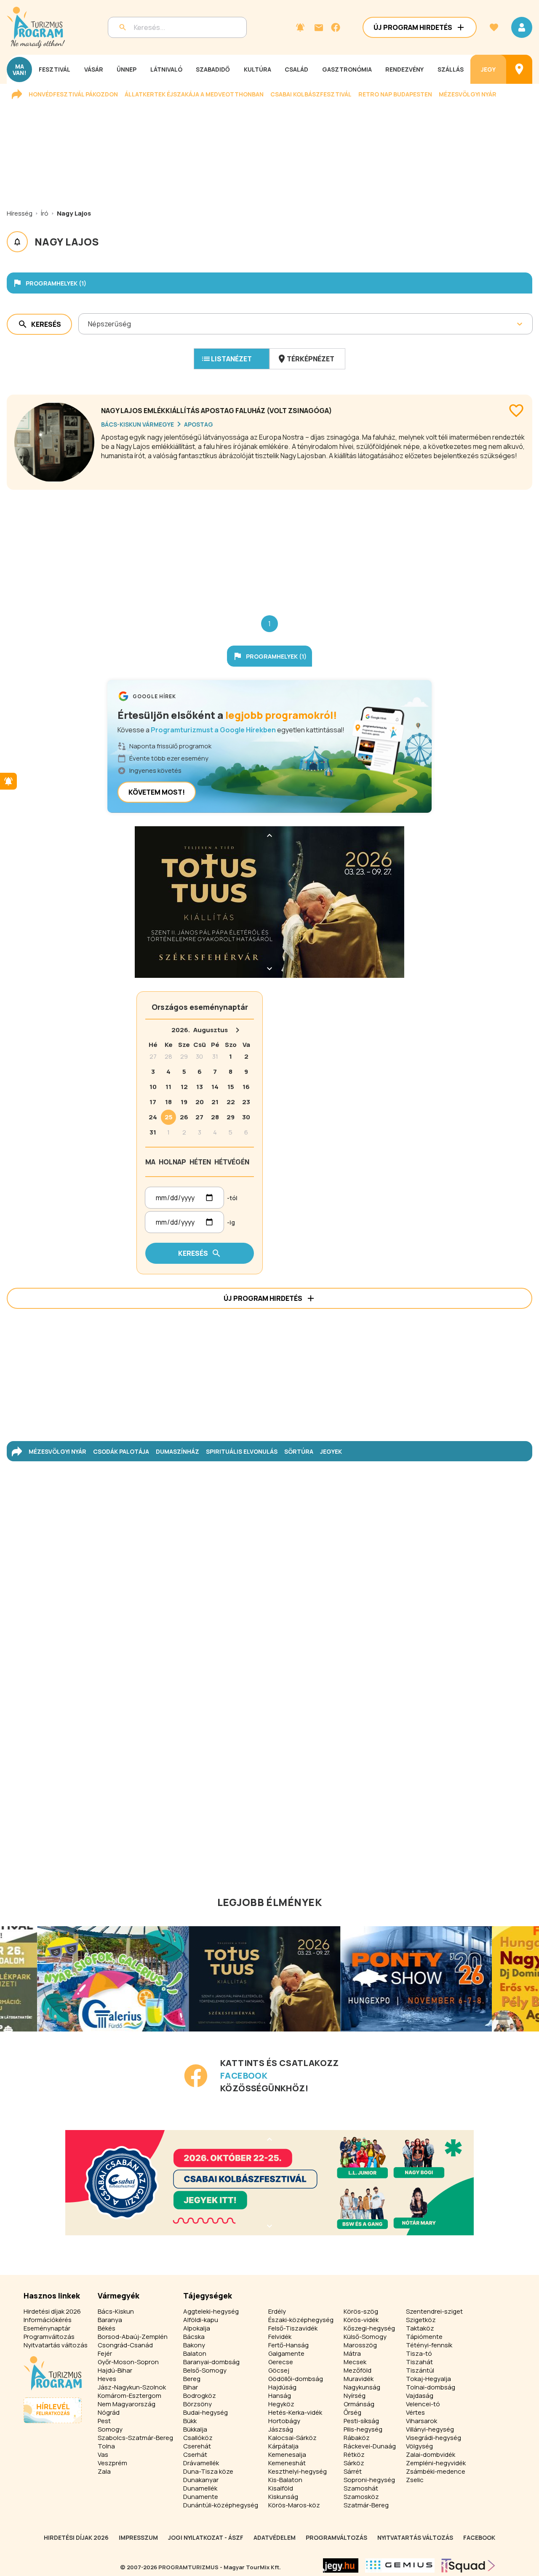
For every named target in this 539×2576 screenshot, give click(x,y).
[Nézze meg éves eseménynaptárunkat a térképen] (519, 69)
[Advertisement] (269, 546)
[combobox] (89, 324)
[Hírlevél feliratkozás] (300, 27)
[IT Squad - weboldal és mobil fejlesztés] (468, 2565)
